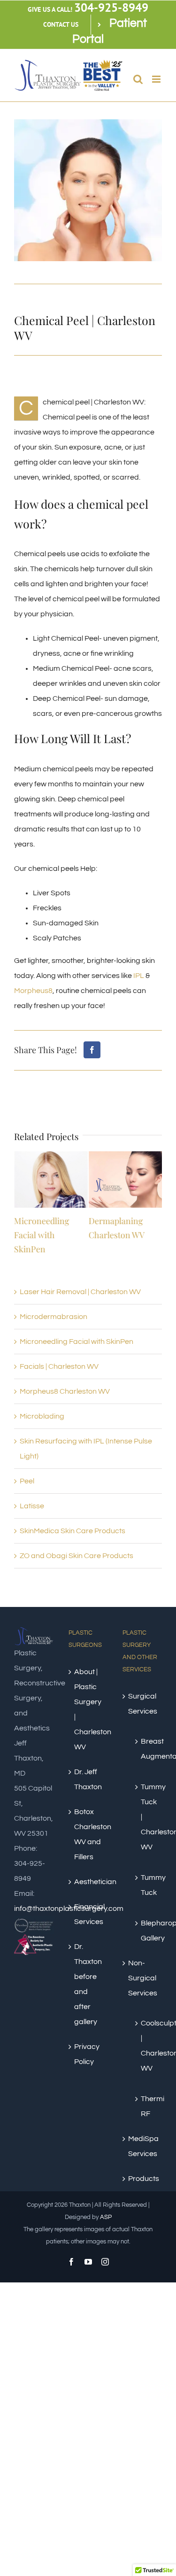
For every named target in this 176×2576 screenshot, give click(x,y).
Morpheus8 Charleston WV (65, 1391)
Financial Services (89, 1914)
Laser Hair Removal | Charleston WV (80, 1292)
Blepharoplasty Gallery (147, 1931)
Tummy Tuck (147, 1885)
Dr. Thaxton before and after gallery (88, 1984)
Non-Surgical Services (143, 1978)
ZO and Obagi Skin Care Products (77, 1556)
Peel (27, 1481)
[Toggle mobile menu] (157, 79)
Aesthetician (89, 1882)
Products (143, 2179)
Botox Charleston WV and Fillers (89, 1834)
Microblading (42, 1416)
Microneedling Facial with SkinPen (42, 1235)
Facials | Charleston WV (59, 1366)
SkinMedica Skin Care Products (73, 1531)
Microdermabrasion (54, 1317)
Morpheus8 (33, 991)
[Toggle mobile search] (138, 79)
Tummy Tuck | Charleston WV (147, 1817)
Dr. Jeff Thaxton (88, 1779)
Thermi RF (147, 2106)
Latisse (32, 1506)
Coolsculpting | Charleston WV (147, 2046)
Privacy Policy (87, 2054)
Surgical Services (143, 1704)
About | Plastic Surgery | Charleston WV (89, 1709)
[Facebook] (92, 1050)
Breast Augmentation (147, 1749)
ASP (106, 2217)
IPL (139, 976)
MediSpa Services (143, 2146)
